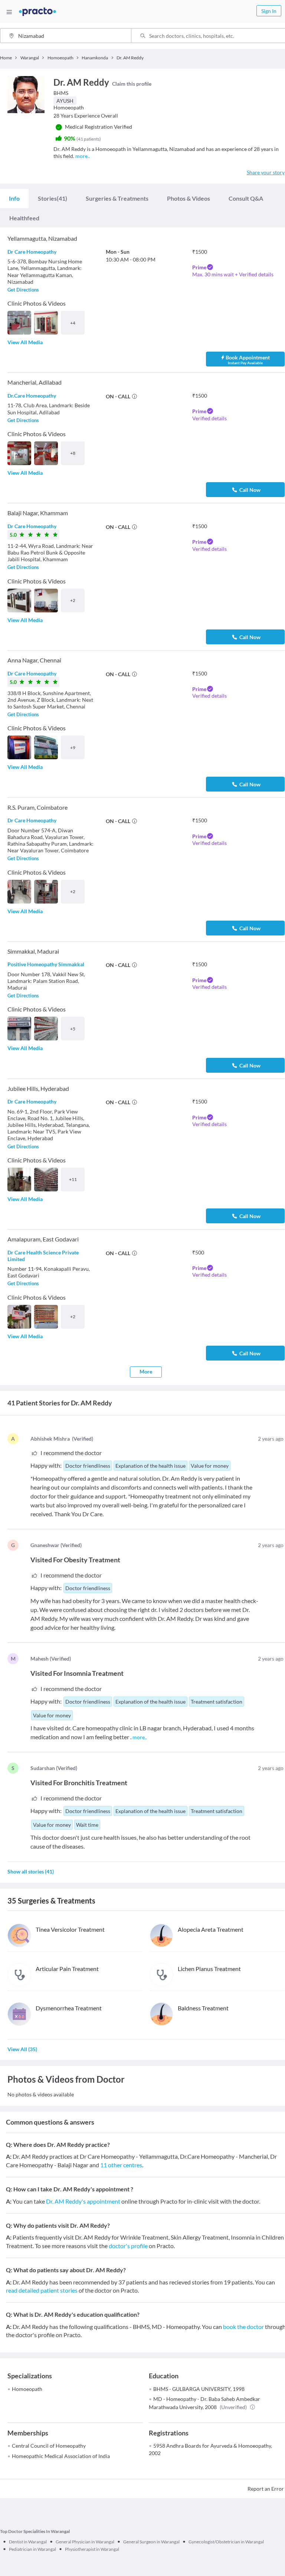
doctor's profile (128, 2246)
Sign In (269, 11)
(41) (53, 198)
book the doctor (243, 2327)
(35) (22, 2049)
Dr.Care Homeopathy (32, 396)
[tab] (14, 198)
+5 (73, 1029)
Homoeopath (27, 2389)
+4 (73, 323)
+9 (73, 748)
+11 (73, 1179)
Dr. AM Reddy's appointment (83, 2201)
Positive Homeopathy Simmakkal (46, 964)
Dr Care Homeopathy (32, 252)
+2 (73, 600)
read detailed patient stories (42, 2290)
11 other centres (121, 2165)
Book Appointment (248, 360)
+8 (73, 453)
